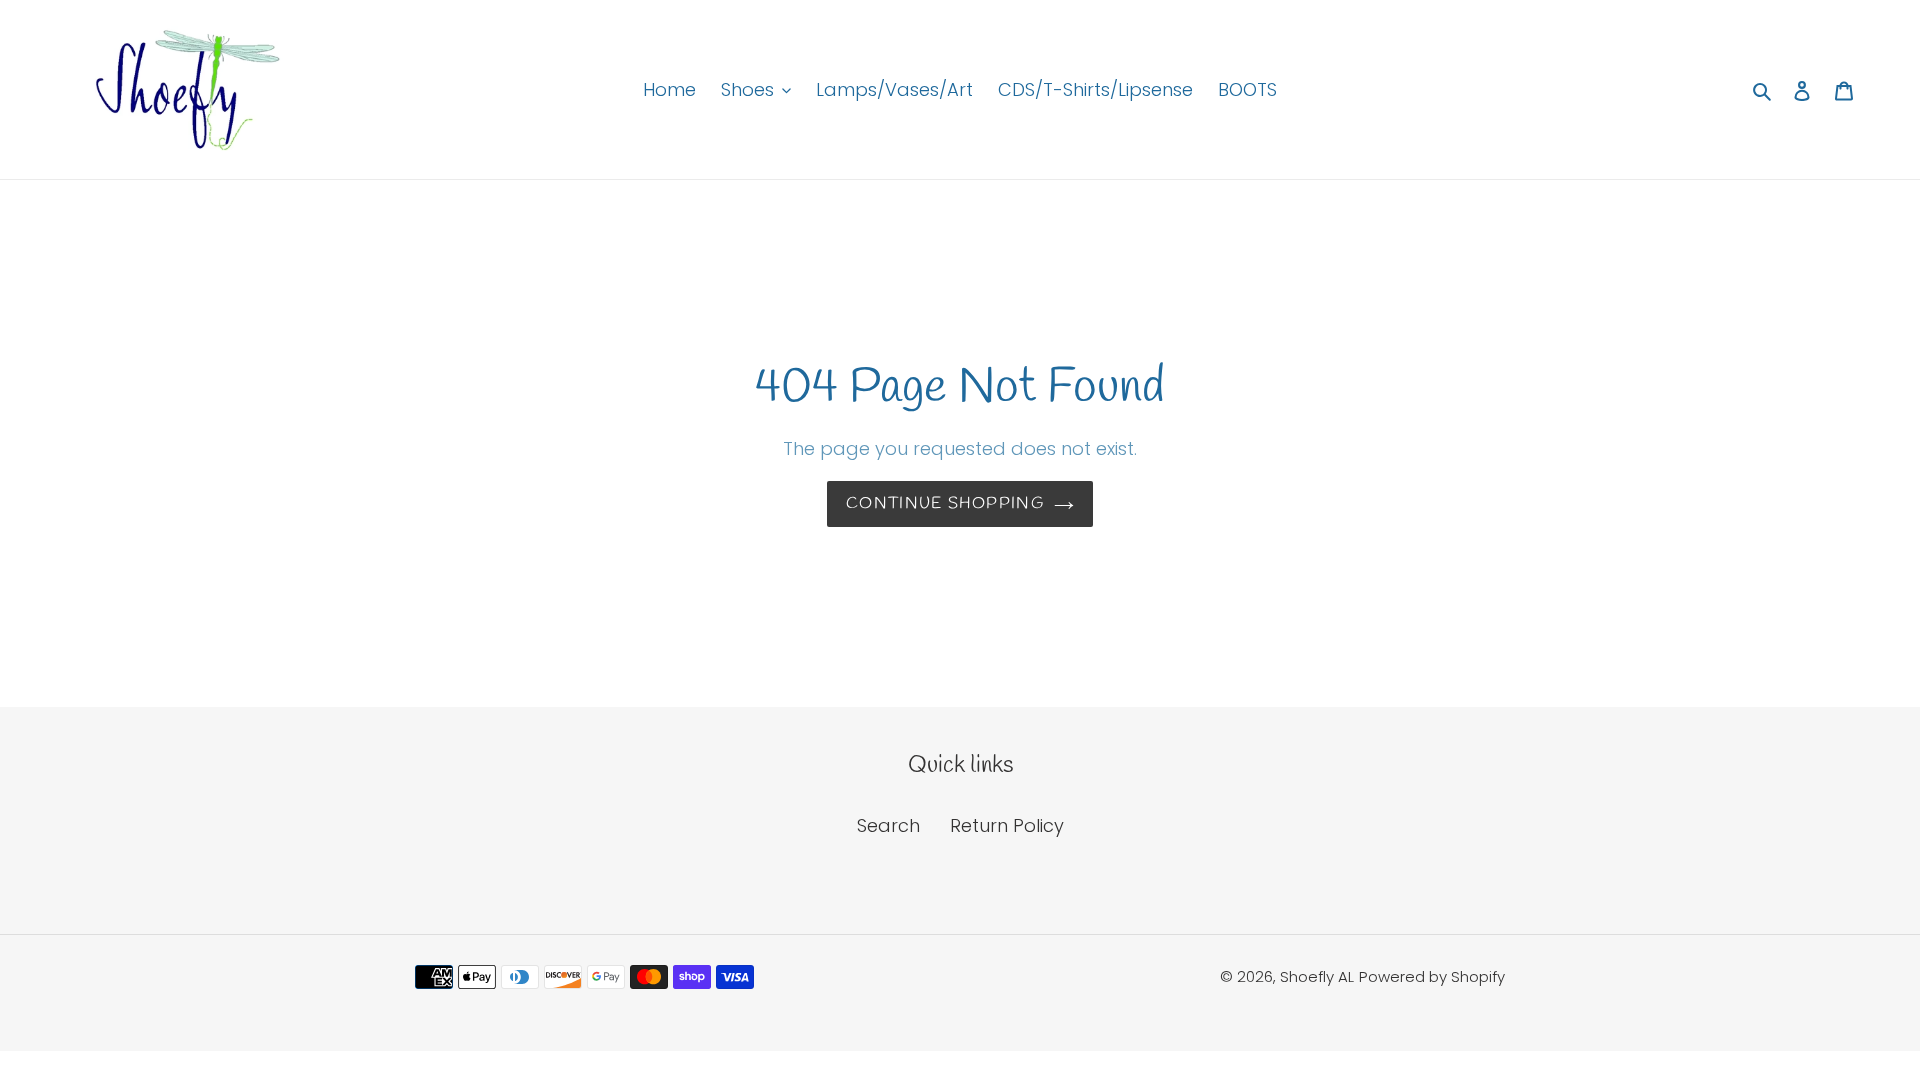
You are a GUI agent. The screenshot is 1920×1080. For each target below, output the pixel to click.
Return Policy (1007, 825)
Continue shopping (945, 503)
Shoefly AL (1317, 976)
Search (888, 825)
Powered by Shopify (1432, 976)
